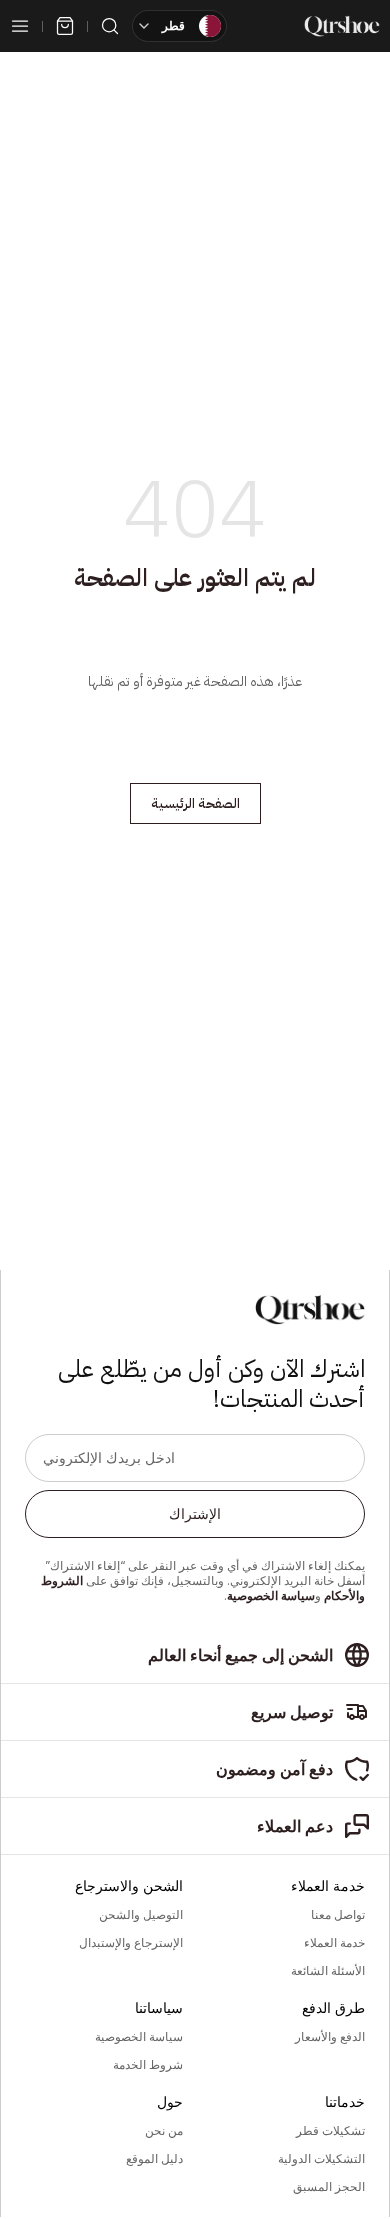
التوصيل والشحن (141, 1915)
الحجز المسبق (329, 2187)
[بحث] (110, 26)
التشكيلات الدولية (321, 2159)
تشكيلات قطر (330, 2131)
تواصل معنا (338, 1915)
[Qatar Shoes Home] (342, 26)
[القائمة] (20, 26)
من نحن (164, 2131)
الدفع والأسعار (330, 2037)
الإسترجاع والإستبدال (131, 1943)
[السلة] (65, 26)
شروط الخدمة (148, 2065)
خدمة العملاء (334, 1943)
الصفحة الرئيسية (195, 803)
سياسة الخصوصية (271, 1595)
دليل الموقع (154, 2159)
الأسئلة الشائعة (328, 1971)
